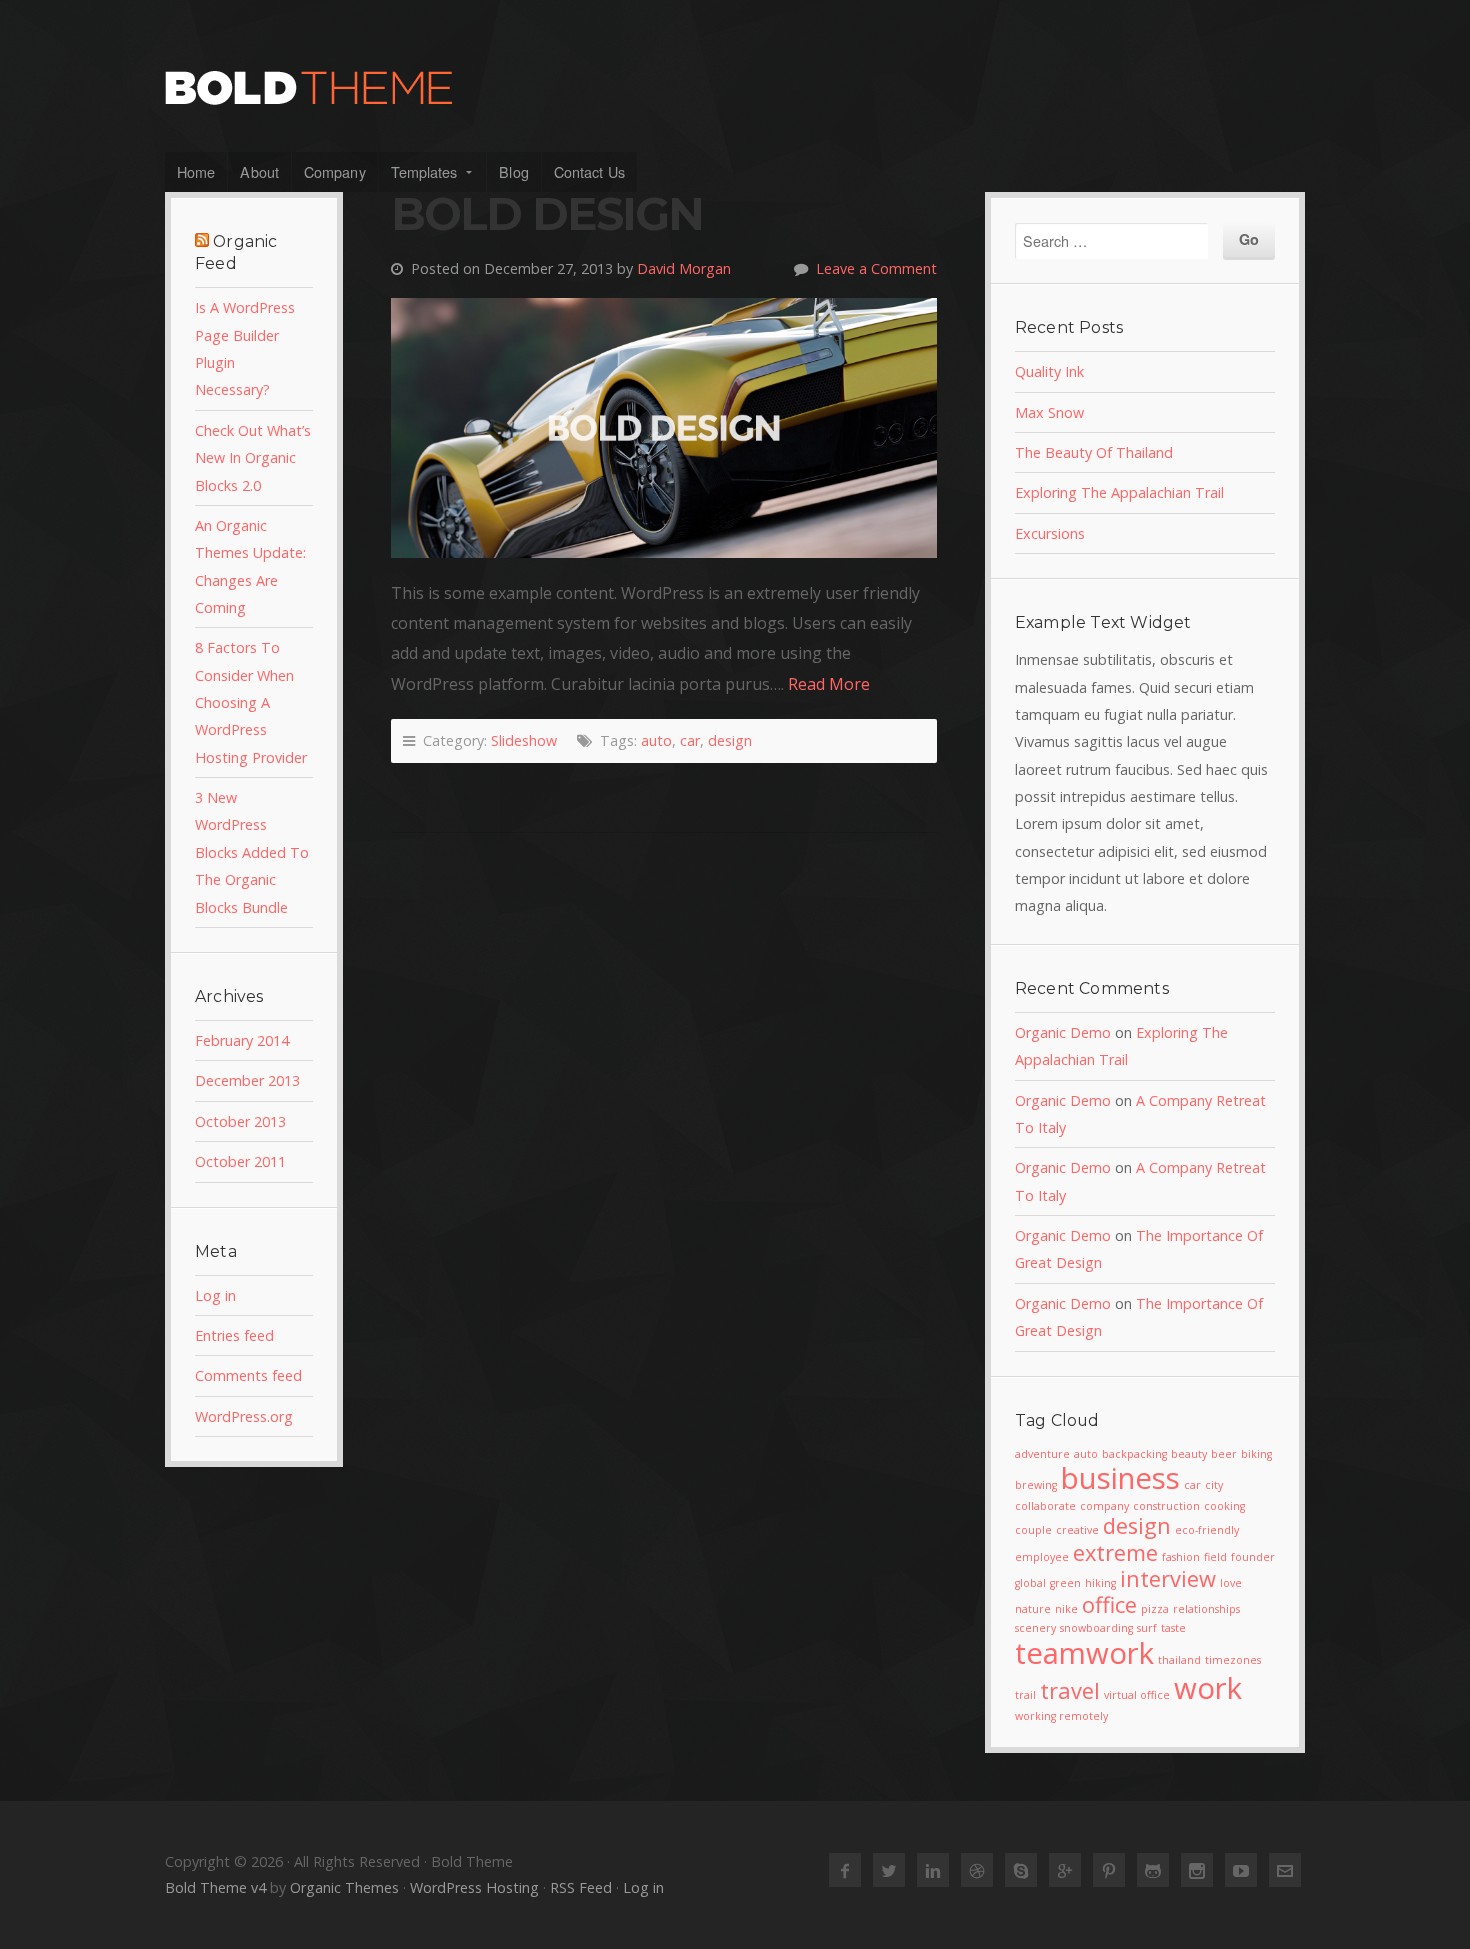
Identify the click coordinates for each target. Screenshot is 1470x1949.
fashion (1181, 1557)
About (259, 171)
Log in (215, 1295)
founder (1253, 1557)
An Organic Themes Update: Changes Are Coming (250, 566)
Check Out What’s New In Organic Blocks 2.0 (253, 458)
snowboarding (1096, 1628)
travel (1070, 1690)
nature (1033, 1609)
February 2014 (242, 1040)
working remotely (1061, 1716)
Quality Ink (1049, 371)
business (1120, 1478)
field (1215, 1557)
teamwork (1084, 1653)
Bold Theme (735, 88)
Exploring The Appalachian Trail (1119, 492)
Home (196, 171)
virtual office (1137, 1695)
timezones (1233, 1660)
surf (1147, 1628)
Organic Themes (344, 1887)
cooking (1224, 1506)
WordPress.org (244, 1416)
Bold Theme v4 (215, 1887)
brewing (1036, 1485)
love (1231, 1583)
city (1214, 1485)
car (690, 740)
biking (1256, 1454)
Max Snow (1049, 412)
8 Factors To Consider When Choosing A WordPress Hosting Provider (251, 702)
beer (1224, 1454)
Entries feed (234, 1335)
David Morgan (684, 268)
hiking (1100, 1583)
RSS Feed (581, 1887)
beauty (1189, 1454)
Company (335, 171)
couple (1033, 1530)
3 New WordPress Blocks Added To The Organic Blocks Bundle (252, 852)
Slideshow (524, 740)
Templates (424, 171)
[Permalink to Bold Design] (664, 428)
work (1208, 1688)
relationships (1206, 1609)
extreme (1115, 1552)
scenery (1035, 1628)
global (1030, 1583)
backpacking (1134, 1454)
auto (656, 740)
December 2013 (247, 1080)
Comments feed (248, 1375)
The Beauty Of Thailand (1094, 452)
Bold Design (547, 214)
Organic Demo (1063, 1032)
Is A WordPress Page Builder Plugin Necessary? (245, 348)
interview (1168, 1578)
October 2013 (240, 1121)
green (1065, 1583)
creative (1077, 1530)
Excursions (1050, 533)
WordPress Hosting (474, 1887)
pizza (1155, 1609)
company (1104, 1506)
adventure (1042, 1454)
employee (1042, 1557)
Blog (513, 171)
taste (1173, 1628)
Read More (829, 684)
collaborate (1045, 1506)
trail (1025, 1695)
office (1109, 1604)
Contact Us (589, 171)
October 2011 (240, 1161)
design (730, 740)
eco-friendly (1207, 1530)
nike (1066, 1609)
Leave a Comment (876, 268)
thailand (1179, 1660)
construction (1166, 1506)
